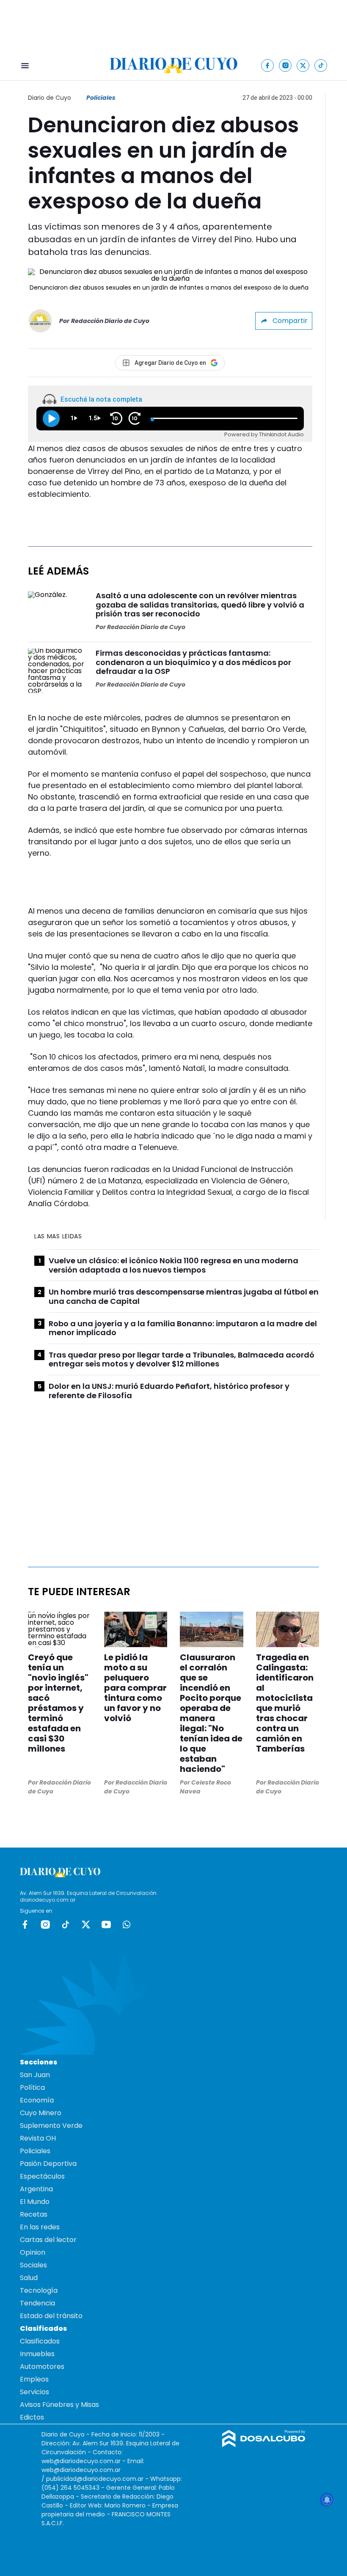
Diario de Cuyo (50, 98)
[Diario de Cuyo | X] (303, 65)
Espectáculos (42, 2176)
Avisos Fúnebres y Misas (59, 2405)
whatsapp (127, 1924)
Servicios (34, 2392)
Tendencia (37, 2303)
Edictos (32, 2417)
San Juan (35, 2075)
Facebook (25, 1924)
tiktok (66, 1924)
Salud (29, 2278)
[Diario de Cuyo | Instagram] (285, 65)
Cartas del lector (48, 2240)
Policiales (101, 98)
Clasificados (40, 2341)
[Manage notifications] (327, 2500)
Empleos (34, 2379)
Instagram (45, 1924)
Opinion (33, 2252)
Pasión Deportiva (48, 2164)
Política (32, 2087)
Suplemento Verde (51, 2126)
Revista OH (38, 2138)
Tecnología (39, 2290)
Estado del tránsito (51, 2316)
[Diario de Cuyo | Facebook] (268, 65)
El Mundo (35, 2202)
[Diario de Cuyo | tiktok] (321, 65)
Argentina (36, 2189)
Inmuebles (37, 2354)
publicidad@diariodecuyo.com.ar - (98, 2479)
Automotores (42, 2367)
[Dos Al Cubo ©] (264, 2445)
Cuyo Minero (41, 2113)
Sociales (33, 2265)
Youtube (106, 1924)
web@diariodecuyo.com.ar (81, 2461)
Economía (37, 2100)
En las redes (40, 2227)
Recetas (34, 2214)
